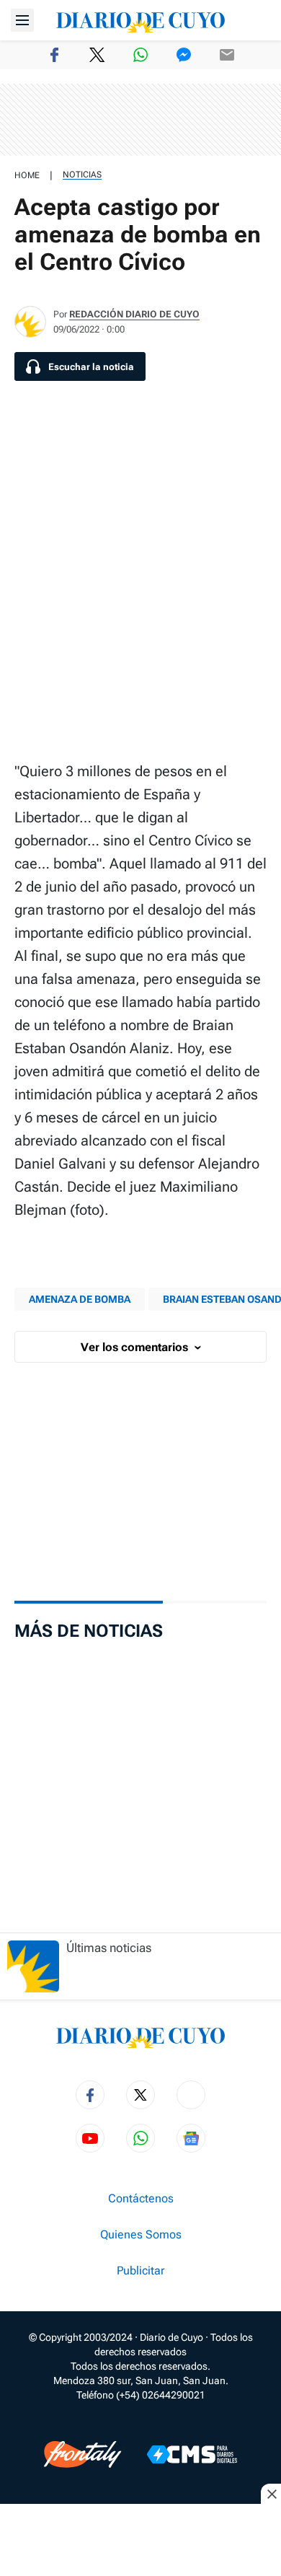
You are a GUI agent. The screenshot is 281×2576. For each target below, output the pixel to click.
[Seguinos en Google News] (191, 2138)
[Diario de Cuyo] (140, 20)
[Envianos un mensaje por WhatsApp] (140, 2138)
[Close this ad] (271, 2494)
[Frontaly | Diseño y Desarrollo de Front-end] (82, 2454)
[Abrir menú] (22, 20)
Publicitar (140, 2271)
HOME (27, 175)
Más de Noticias (89, 1631)
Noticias (82, 175)
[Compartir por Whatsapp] (140, 55)
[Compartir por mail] (227, 55)
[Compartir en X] (97, 55)
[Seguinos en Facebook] (90, 2095)
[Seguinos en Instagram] (191, 2095)
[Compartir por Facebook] (54, 55)
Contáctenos (141, 2199)
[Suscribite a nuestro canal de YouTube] (90, 2138)
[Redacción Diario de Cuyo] (30, 322)
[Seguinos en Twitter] (140, 2095)
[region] (140, 120)
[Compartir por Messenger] (184, 55)
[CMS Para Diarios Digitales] (192, 2454)
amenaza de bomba (80, 1299)
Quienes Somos (141, 2235)
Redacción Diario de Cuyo (134, 314)
